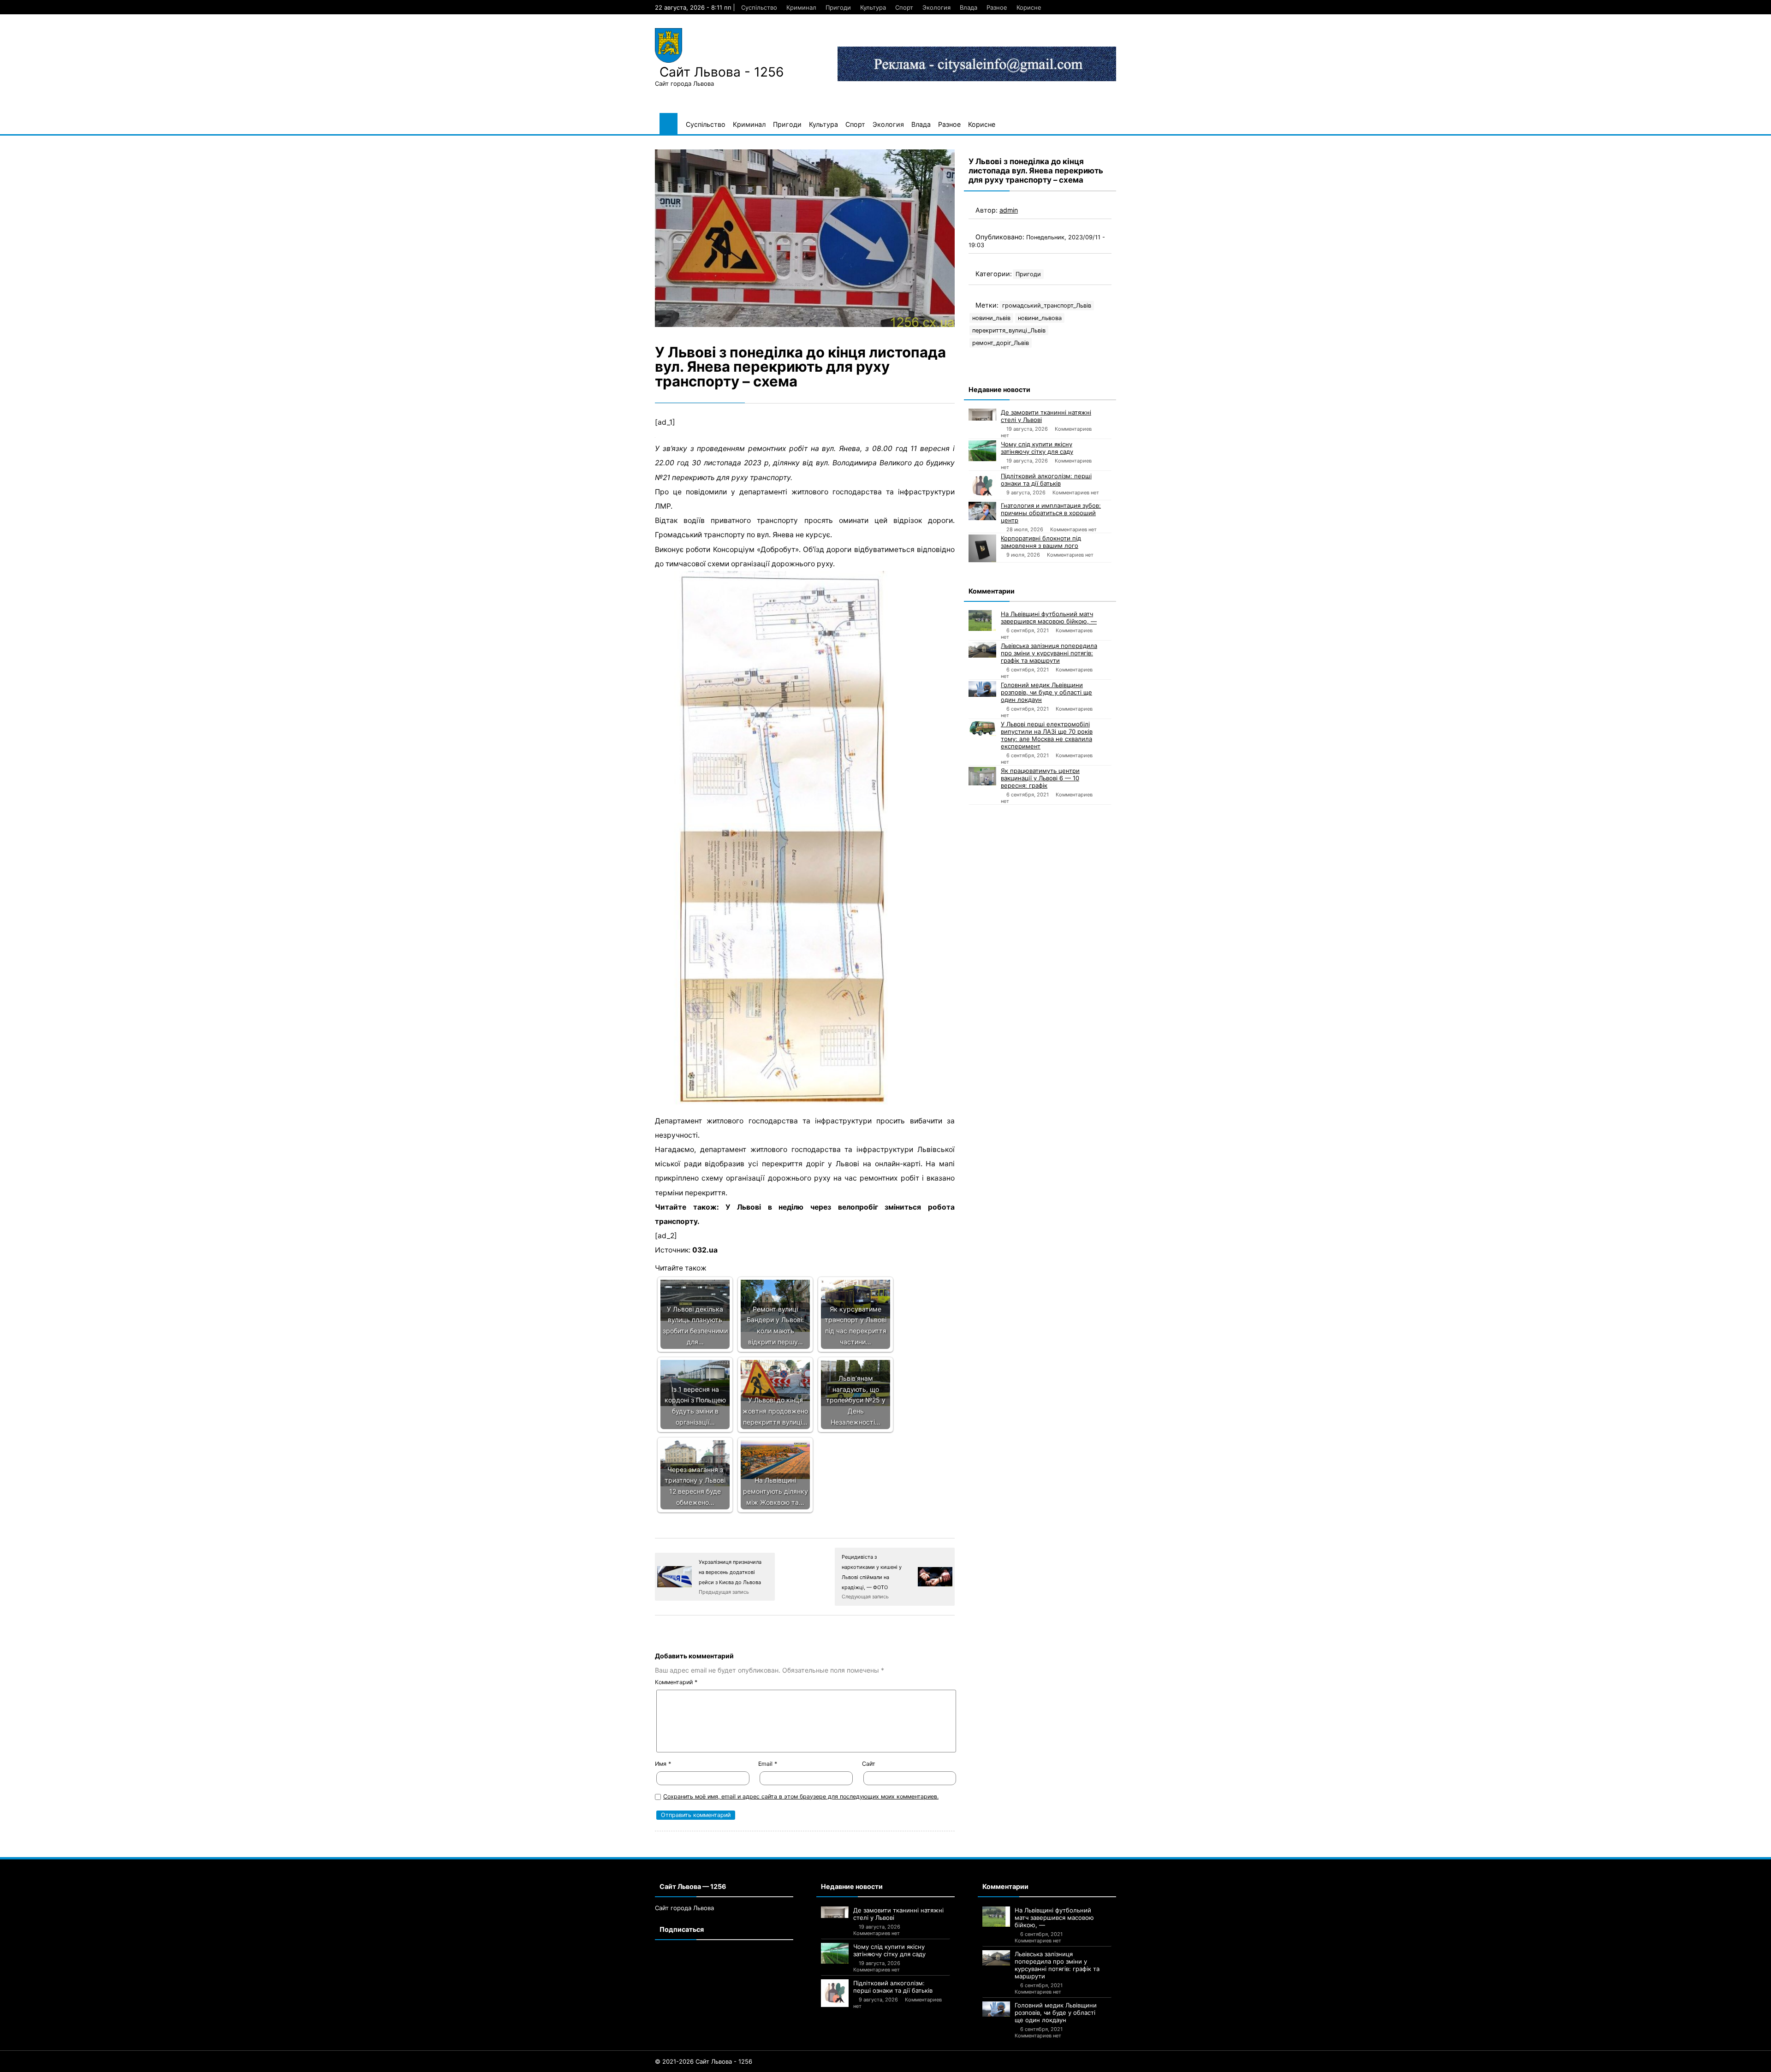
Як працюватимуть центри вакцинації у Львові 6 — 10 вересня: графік (1040, 778)
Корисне (1029, 7)
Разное (997, 7)
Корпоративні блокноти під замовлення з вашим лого (1041, 542)
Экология (936, 7)
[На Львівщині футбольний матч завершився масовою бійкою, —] (982, 620)
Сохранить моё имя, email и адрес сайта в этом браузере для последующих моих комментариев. (801, 1796)
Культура (873, 7)
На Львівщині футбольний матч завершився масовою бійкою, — (1049, 617)
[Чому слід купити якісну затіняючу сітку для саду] (982, 451)
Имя (663, 1764)
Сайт (869, 1764)
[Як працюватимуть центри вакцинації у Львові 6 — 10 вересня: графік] (982, 776)
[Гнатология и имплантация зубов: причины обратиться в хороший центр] (982, 511)
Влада (969, 7)
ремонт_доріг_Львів (1001, 343)
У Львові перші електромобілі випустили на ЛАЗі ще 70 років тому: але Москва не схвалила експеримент (1047, 735)
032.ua (705, 1250)
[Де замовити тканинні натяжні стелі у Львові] (982, 415)
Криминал (801, 7)
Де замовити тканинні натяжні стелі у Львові (1046, 416)
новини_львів (991, 318)
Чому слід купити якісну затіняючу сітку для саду (1037, 448)
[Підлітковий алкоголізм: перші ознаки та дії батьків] (982, 486)
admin (1009, 210)
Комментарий (676, 1682)
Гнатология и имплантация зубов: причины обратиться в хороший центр (1051, 513)
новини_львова (1040, 318)
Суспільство (759, 7)
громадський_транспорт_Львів (1047, 306)
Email (768, 1764)
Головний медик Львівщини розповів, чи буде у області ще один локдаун (1046, 692)
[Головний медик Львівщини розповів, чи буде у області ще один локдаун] (982, 689)
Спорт (904, 7)
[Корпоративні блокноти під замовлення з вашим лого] (982, 548)
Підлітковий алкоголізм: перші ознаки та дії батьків (1046, 480)
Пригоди (838, 7)
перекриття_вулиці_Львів (1009, 330)
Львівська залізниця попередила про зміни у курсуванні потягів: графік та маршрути (1049, 653)
